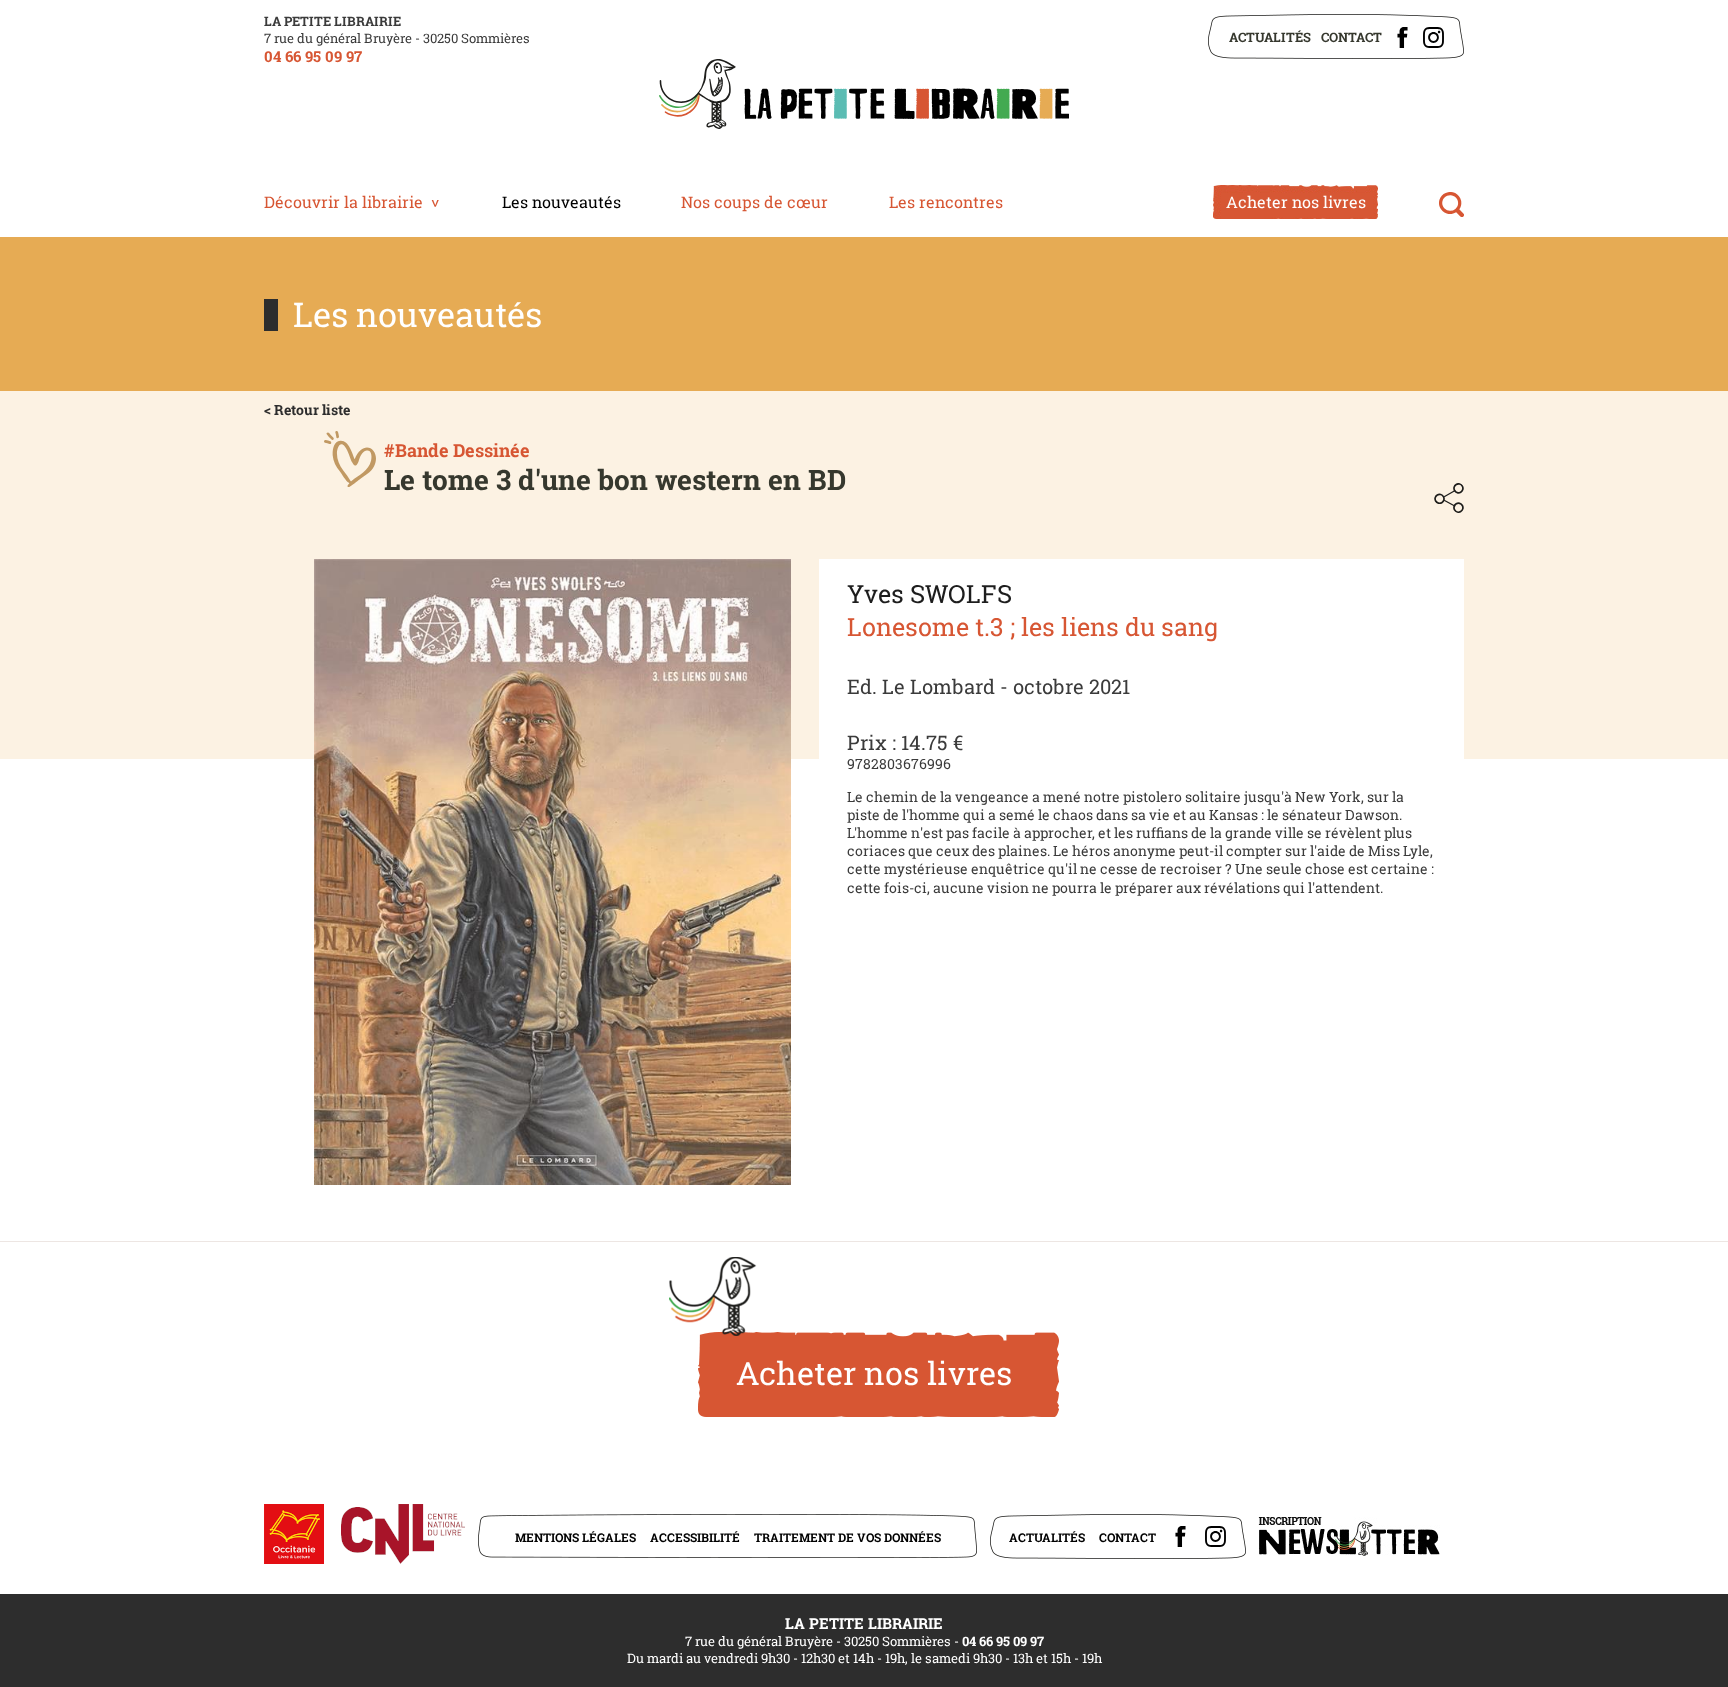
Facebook (1402, 37)
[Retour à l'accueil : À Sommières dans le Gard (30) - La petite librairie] (864, 96)
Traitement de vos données (847, 1537)
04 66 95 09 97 (313, 56)
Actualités (1270, 37)
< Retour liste (307, 409)
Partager (1449, 498)
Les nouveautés (561, 201)
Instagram (1433, 37)
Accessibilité (695, 1537)
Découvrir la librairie (343, 201)
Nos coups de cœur (754, 201)
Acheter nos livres (1296, 201)
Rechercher (1451, 204)
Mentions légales (575, 1537)
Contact (1351, 37)
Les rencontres (946, 201)
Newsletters (1349, 1536)
